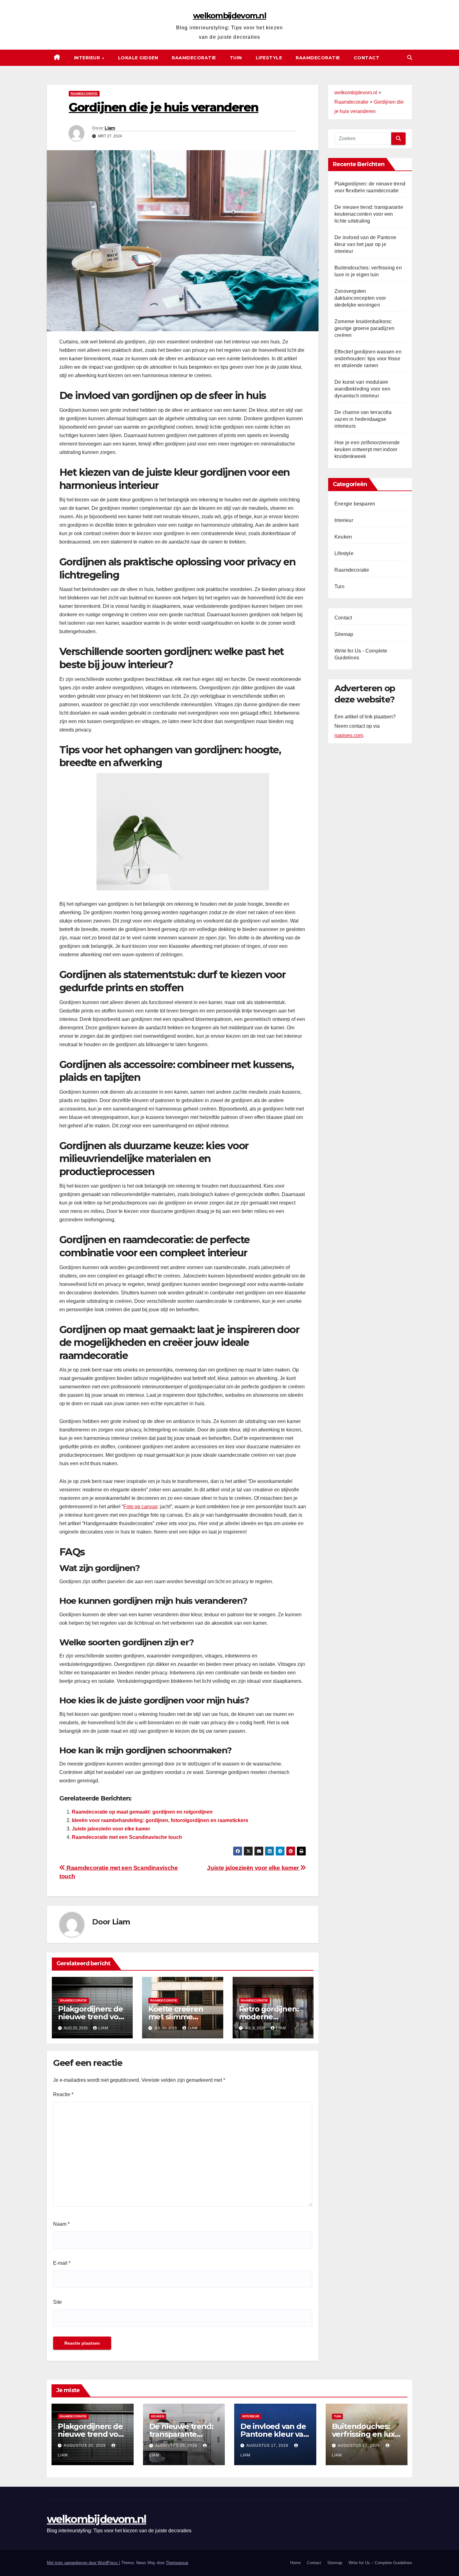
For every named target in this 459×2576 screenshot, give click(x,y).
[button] (410, 58)
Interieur (88, 58)
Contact (367, 58)
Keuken (343, 537)
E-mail (62, 2263)
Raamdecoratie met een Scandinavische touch (127, 1837)
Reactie (63, 2094)
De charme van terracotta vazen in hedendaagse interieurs (363, 419)
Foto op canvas (140, 1507)
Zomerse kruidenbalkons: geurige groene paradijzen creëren (364, 328)
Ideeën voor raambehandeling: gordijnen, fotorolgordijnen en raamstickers (160, 1820)
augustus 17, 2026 (268, 2445)
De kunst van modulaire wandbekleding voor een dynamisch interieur (362, 389)
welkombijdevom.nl (230, 16)
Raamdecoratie (194, 58)
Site (57, 2302)
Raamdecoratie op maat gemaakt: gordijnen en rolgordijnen (142, 1812)
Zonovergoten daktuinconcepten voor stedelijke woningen (360, 298)
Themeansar (177, 2563)
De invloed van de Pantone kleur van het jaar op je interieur (365, 244)
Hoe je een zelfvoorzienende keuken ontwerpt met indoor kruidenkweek (367, 449)
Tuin (236, 58)
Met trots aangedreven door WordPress (83, 2563)
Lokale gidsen (138, 58)
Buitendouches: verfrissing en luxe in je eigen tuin (366, 2434)
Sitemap (344, 634)
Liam (110, 128)
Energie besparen (355, 504)
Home (295, 2563)
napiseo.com (349, 736)
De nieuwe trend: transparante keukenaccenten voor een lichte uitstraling (369, 214)
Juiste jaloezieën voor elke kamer (111, 1829)
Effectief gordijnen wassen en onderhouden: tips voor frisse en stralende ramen (368, 359)
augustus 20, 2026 (85, 2445)
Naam (61, 2224)
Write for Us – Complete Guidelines (380, 2563)
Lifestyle (269, 58)
